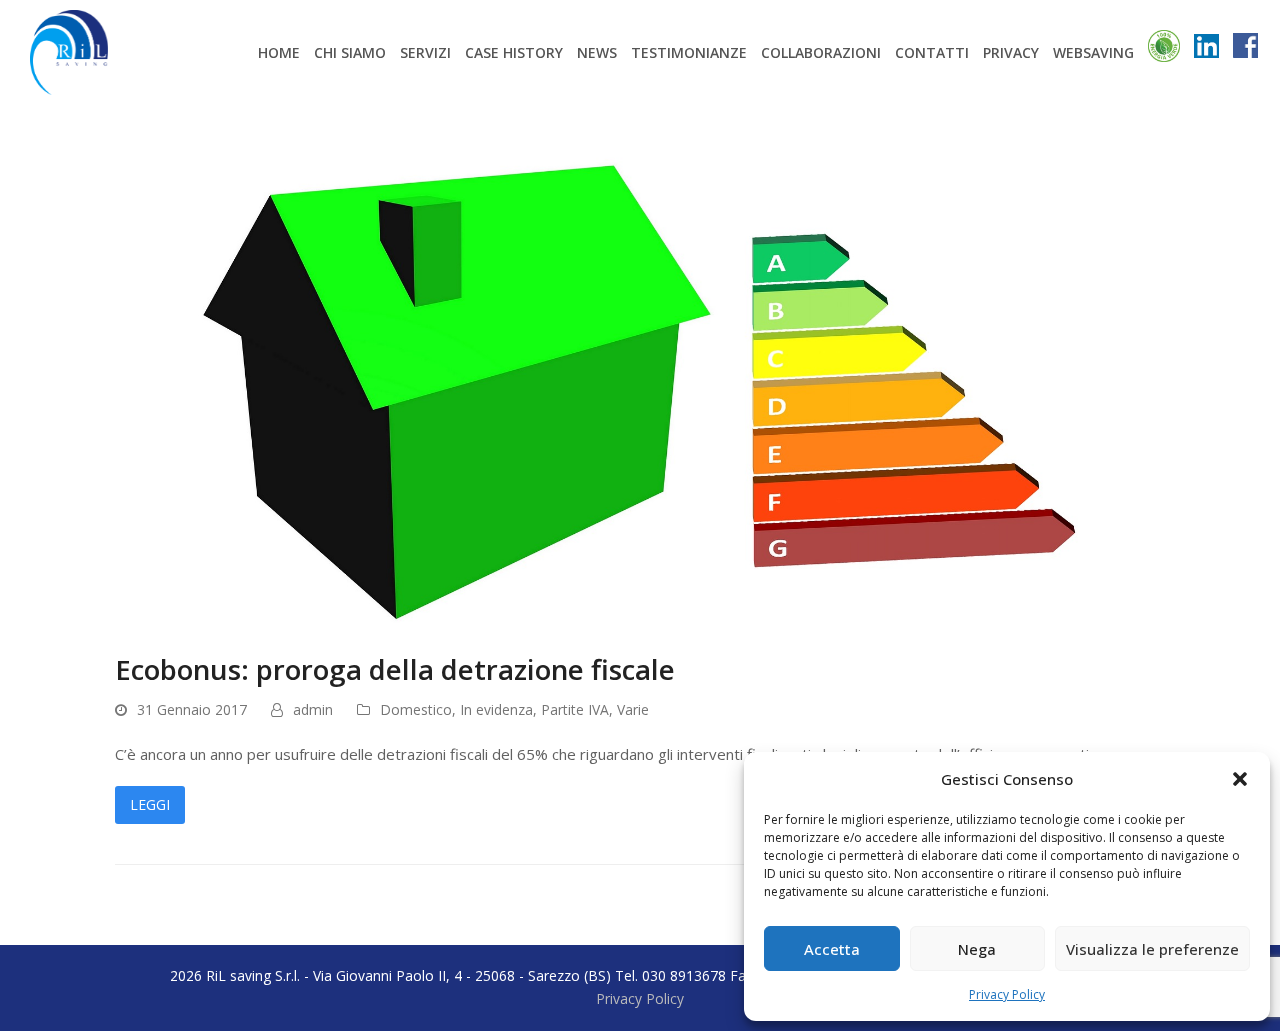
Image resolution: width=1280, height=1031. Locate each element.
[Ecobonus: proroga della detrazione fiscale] (640, 365)
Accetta (832, 949)
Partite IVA (575, 709)
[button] (1240, 779)
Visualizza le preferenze (1152, 949)
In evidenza (496, 709)
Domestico (416, 709)
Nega (977, 949)
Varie (633, 709)
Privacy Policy (1007, 994)
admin (313, 709)
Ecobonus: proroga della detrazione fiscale (395, 669)
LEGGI (150, 804)
